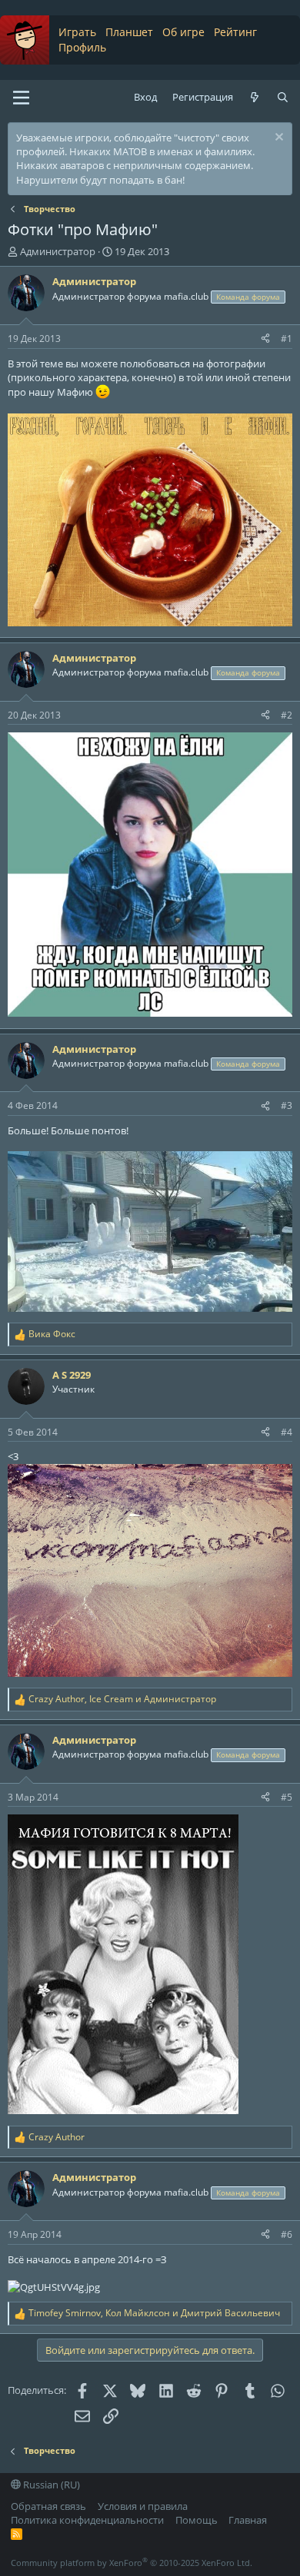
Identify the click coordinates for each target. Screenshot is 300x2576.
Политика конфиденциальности (87, 2520)
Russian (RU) (50, 2485)
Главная (248, 2520)
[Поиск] (283, 97)
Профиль (82, 47)
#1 (287, 339)
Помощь (197, 2520)
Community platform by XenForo (132, 2563)
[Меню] (21, 98)
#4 (287, 1432)
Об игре (183, 32)
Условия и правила (143, 2506)
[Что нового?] (255, 97)
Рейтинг (235, 32)
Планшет (129, 32)
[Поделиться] (265, 339)
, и (122, 1699)
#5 (287, 1797)
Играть (77, 32)
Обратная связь (48, 2506)
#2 (287, 715)
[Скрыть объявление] (277, 139)
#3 (287, 1105)
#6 (287, 2234)
